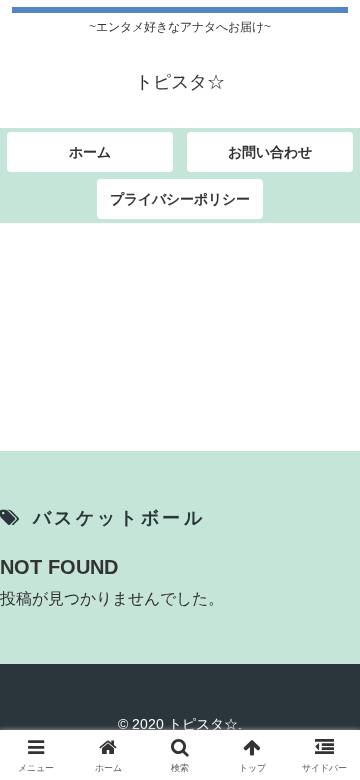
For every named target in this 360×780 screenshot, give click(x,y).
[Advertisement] (180, 340)
